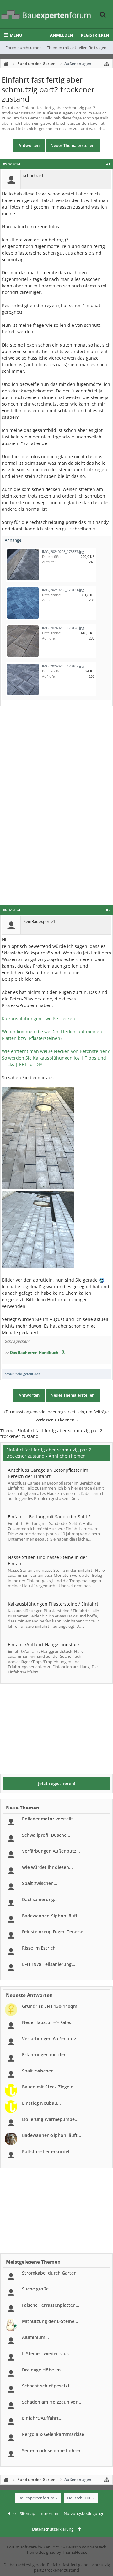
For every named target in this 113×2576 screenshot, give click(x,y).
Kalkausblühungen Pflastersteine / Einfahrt (53, 1604)
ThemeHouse (75, 2552)
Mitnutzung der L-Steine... (50, 2321)
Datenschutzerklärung (53, 2529)
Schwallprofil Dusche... (46, 1835)
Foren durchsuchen (24, 48)
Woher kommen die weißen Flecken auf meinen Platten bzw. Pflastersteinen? (52, 1035)
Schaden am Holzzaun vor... (52, 2402)
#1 (108, 164)
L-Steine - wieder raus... (47, 2353)
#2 (108, 910)
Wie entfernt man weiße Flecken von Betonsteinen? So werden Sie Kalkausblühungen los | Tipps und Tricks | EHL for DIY (56, 1058)
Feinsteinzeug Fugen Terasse (53, 1932)
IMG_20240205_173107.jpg (63, 666)
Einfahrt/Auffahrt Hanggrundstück (44, 1645)
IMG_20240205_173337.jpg (63, 552)
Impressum (49, 2513)
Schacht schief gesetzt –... (49, 2386)
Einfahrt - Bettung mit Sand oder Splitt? (49, 1517)
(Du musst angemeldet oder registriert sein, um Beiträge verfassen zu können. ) (56, 1416)
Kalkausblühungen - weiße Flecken (38, 1018)
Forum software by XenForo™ (35, 2547)
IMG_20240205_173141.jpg (63, 590)
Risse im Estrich (39, 1948)
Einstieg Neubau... (41, 2103)
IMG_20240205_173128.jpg (63, 628)
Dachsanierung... (40, 1899)
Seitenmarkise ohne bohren (52, 2450)
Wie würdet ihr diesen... (47, 1867)
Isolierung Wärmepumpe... (50, 2119)
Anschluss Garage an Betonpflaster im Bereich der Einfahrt (48, 1473)
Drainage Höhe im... (43, 2370)
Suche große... (37, 2289)
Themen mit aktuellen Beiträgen (77, 48)
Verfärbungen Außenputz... (51, 1851)
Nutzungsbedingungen (85, 2513)
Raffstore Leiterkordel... (48, 2151)
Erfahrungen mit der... (46, 2055)
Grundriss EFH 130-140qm (50, 2006)
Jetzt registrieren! (57, 1783)
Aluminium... (35, 2337)
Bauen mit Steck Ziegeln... (50, 2087)
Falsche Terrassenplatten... (51, 2305)
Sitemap (27, 2513)
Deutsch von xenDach (86, 2547)
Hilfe (11, 2513)
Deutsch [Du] (79, 2498)
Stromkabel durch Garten (49, 2273)
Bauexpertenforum (36, 2498)
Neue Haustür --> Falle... (48, 2022)
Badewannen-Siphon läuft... (52, 1916)
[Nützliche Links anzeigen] (107, 64)
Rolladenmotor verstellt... (49, 1819)
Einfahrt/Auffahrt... (42, 2418)
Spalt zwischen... (40, 1883)
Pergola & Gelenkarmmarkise (53, 2434)
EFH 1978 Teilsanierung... (49, 1964)
